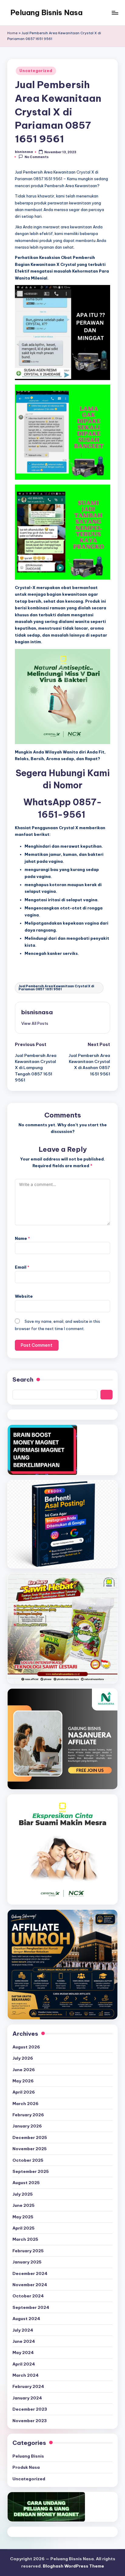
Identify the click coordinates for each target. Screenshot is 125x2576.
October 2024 (28, 2296)
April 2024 (24, 2364)
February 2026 (28, 2115)
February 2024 (28, 2386)
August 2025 (26, 2183)
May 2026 (23, 2081)
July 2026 (23, 2058)
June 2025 (24, 2205)
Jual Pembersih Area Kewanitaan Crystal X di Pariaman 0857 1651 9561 (56, 988)
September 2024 (31, 2307)
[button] (35, 1023)
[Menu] (115, 13)
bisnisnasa (37, 1012)
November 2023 (30, 2421)
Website (24, 1296)
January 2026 (27, 2126)
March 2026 (25, 2104)
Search (23, 1379)
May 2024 (23, 2353)
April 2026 (24, 2092)
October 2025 (28, 2160)
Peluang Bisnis (28, 2456)
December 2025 (30, 2137)
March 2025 (25, 2239)
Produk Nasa (26, 2467)
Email (22, 1267)
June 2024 (24, 2341)
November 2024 (30, 2285)
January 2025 (27, 2262)
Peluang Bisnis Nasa (46, 12)
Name (22, 1238)
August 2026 (26, 2047)
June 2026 (24, 2070)
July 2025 (23, 2194)
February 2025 (28, 2251)
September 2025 (31, 2171)
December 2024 (30, 2273)
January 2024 (27, 2398)
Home (12, 33)
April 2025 (24, 2228)
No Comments (37, 157)
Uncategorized (36, 71)
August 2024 (26, 2319)
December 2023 (30, 2409)
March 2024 (25, 2375)
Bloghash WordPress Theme (73, 2566)
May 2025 (23, 2217)
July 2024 (23, 2330)
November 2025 (30, 2149)
